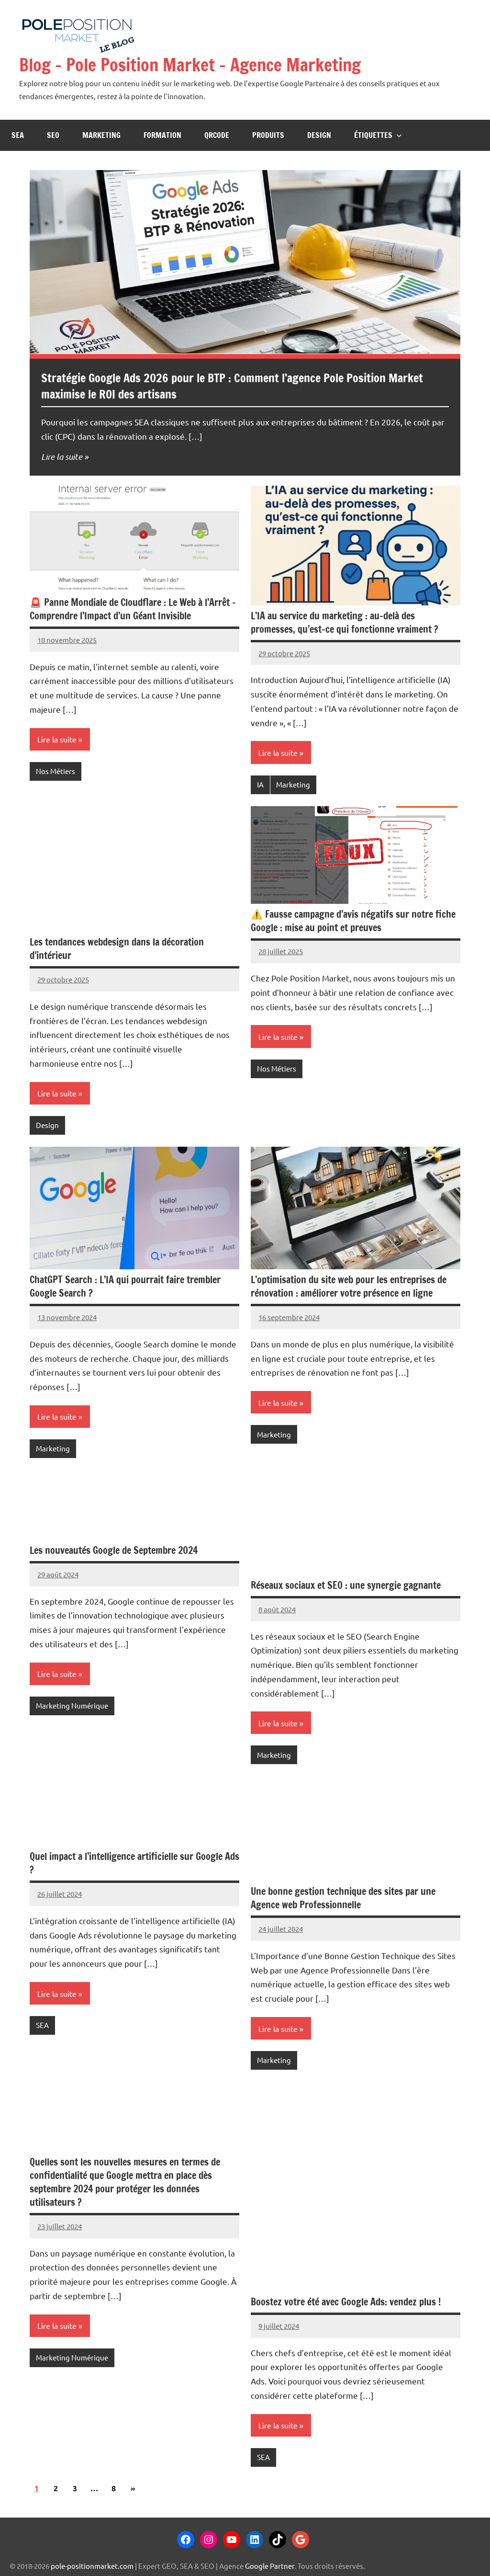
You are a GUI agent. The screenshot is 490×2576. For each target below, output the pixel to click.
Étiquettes (373, 135)
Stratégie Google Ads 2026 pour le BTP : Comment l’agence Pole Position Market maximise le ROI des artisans (232, 386)
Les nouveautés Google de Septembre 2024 (114, 1550)
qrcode (217, 135)
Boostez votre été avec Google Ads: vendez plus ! (346, 2302)
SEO (53, 135)
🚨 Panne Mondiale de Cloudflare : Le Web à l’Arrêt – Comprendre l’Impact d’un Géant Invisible (133, 609)
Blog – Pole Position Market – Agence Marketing (190, 65)
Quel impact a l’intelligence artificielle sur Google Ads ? (134, 1863)
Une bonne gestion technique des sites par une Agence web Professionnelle (343, 1898)
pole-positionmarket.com (92, 2566)
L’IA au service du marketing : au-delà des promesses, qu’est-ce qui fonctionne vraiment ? (345, 622)
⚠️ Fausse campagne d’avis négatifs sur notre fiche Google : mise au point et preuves (353, 921)
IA (260, 784)
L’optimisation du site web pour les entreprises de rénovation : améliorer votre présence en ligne (349, 1286)
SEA (18, 135)
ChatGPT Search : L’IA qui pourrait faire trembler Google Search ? (125, 1286)
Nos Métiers (56, 771)
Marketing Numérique (72, 1705)
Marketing (101, 135)
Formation (162, 135)
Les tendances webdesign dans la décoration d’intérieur (117, 949)
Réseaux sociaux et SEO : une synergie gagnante (346, 1585)
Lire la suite (62, 456)
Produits (268, 135)
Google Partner (270, 2566)
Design (319, 135)
